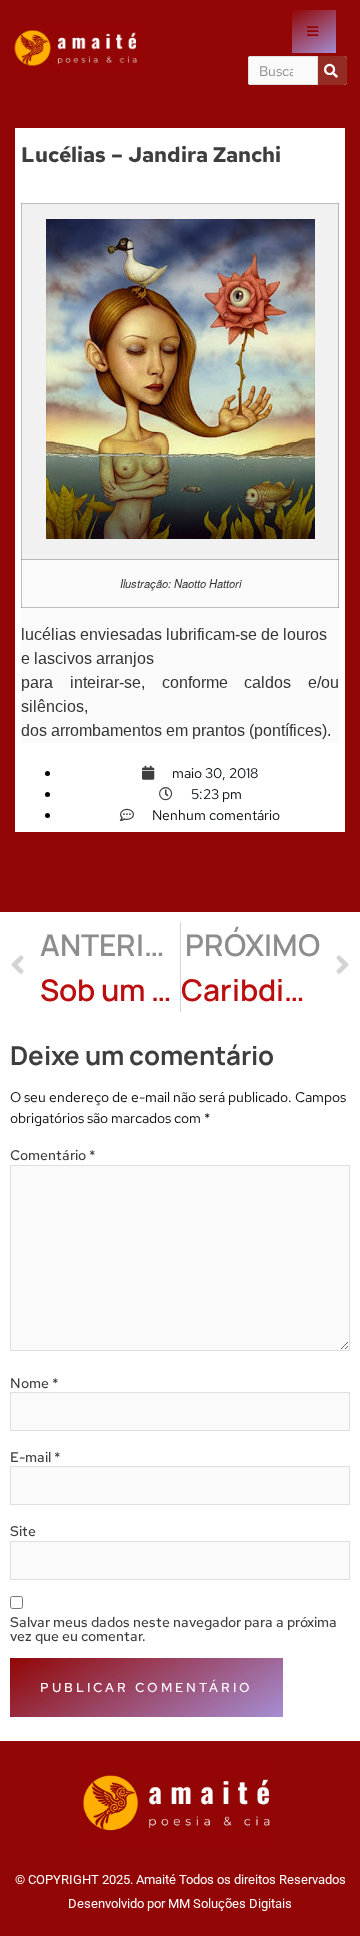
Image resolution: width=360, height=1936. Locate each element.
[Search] (332, 70)
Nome (34, 1383)
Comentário (53, 1155)
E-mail (35, 1457)
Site (23, 1531)
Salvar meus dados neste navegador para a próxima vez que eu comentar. (173, 1629)
